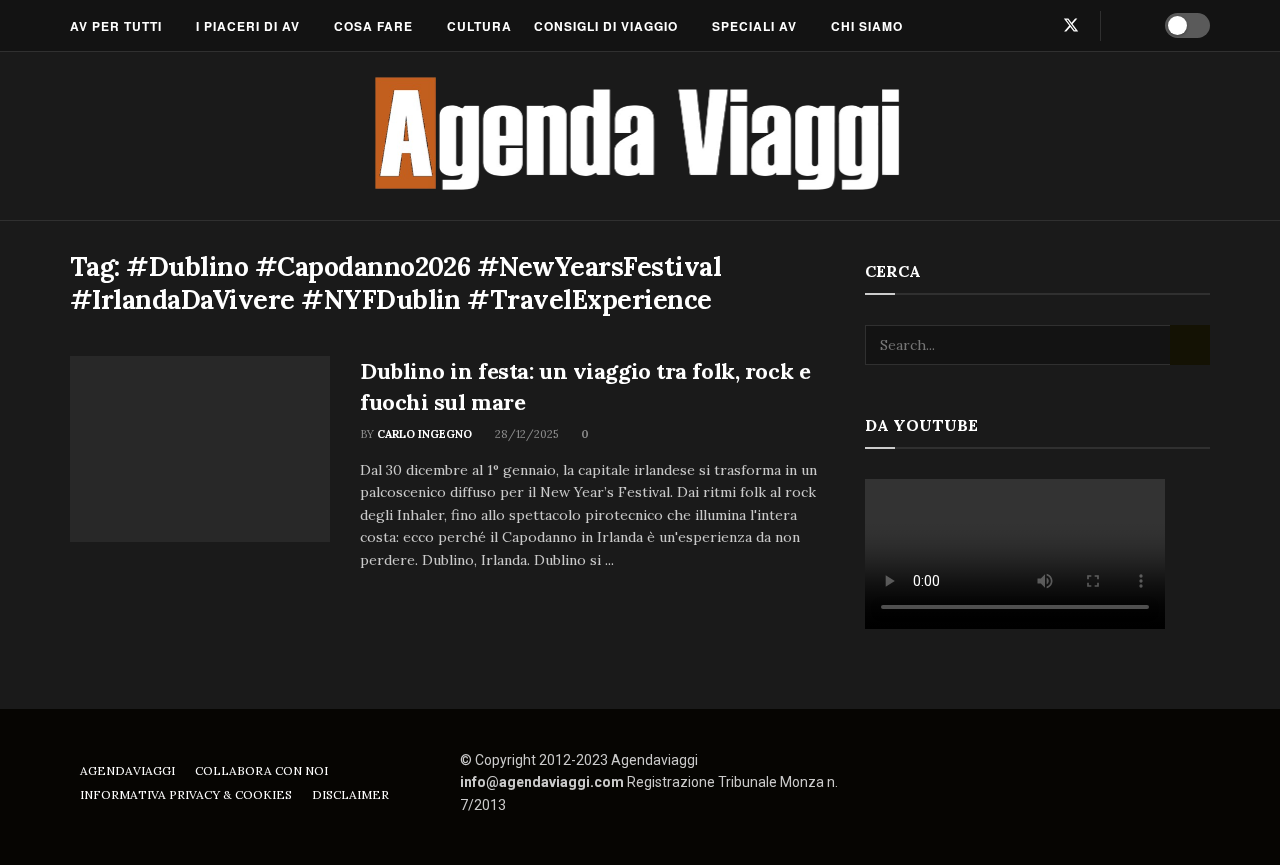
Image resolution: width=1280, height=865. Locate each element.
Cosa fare (373, 26)
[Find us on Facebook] (1005, 25)
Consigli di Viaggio (606, 26)
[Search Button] (1129, 26)
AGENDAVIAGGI (127, 770)
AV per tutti (116, 26)
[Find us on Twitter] (1071, 25)
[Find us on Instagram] (1037, 25)
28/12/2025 (525, 434)
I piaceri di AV (248, 26)
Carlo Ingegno (424, 434)
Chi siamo (867, 26)
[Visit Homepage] (640, 136)
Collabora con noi (261, 770)
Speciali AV (754, 26)
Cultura (479, 26)
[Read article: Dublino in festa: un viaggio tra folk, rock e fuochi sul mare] (200, 449)
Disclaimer (350, 794)
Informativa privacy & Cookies (186, 794)
